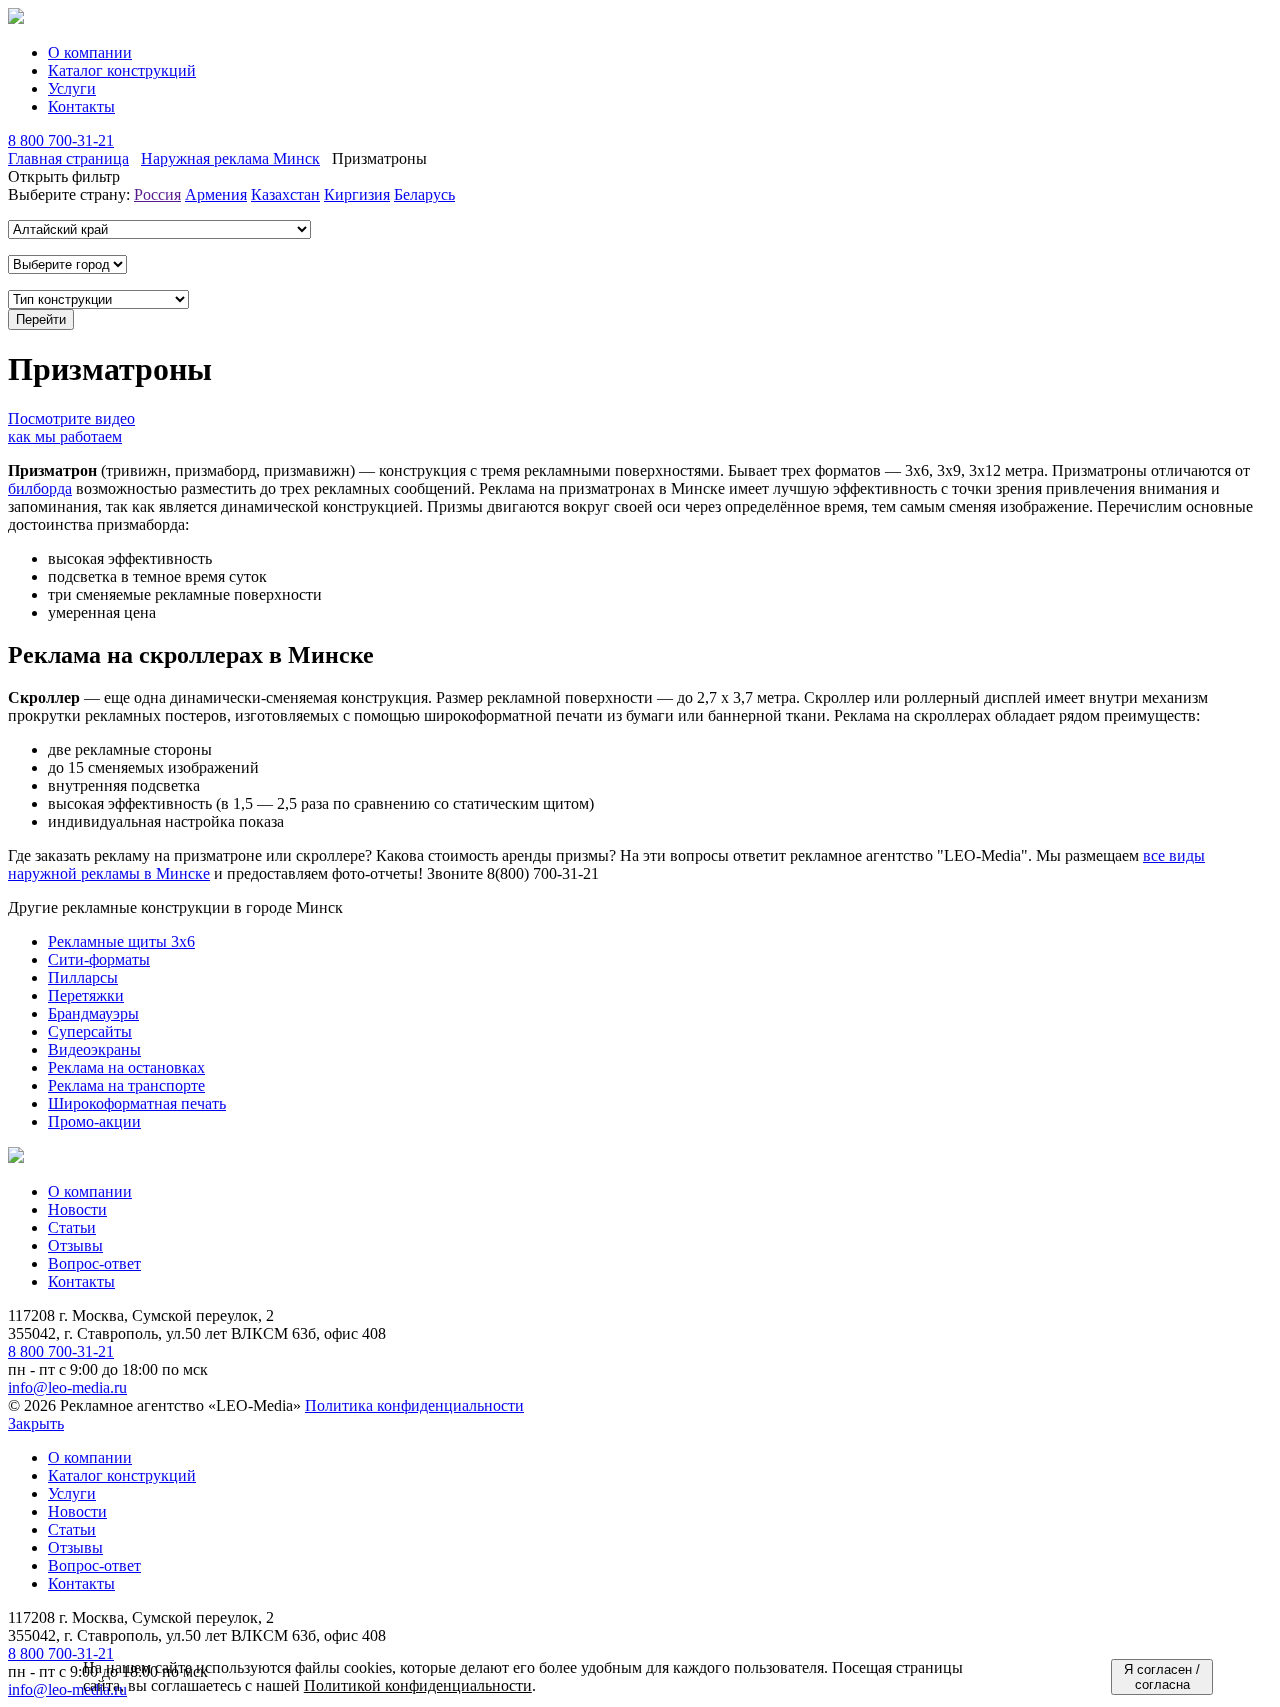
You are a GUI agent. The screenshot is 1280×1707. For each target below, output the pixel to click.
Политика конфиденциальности (414, 1405)
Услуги (72, 88)
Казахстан (285, 194)
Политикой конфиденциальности (418, 1685)
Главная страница (68, 158)
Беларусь (424, 194)
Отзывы (75, 1245)
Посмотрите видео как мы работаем (71, 427)
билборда (40, 488)
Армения (216, 194)
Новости (77, 1209)
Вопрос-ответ (94, 1263)
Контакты (81, 106)
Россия (157, 194)
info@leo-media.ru (67, 1387)
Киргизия (357, 194)
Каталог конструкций (122, 70)
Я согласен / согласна (1162, 1677)
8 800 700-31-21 (61, 140)
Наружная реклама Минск (230, 158)
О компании (90, 52)
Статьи (72, 1227)
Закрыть (36, 1423)
